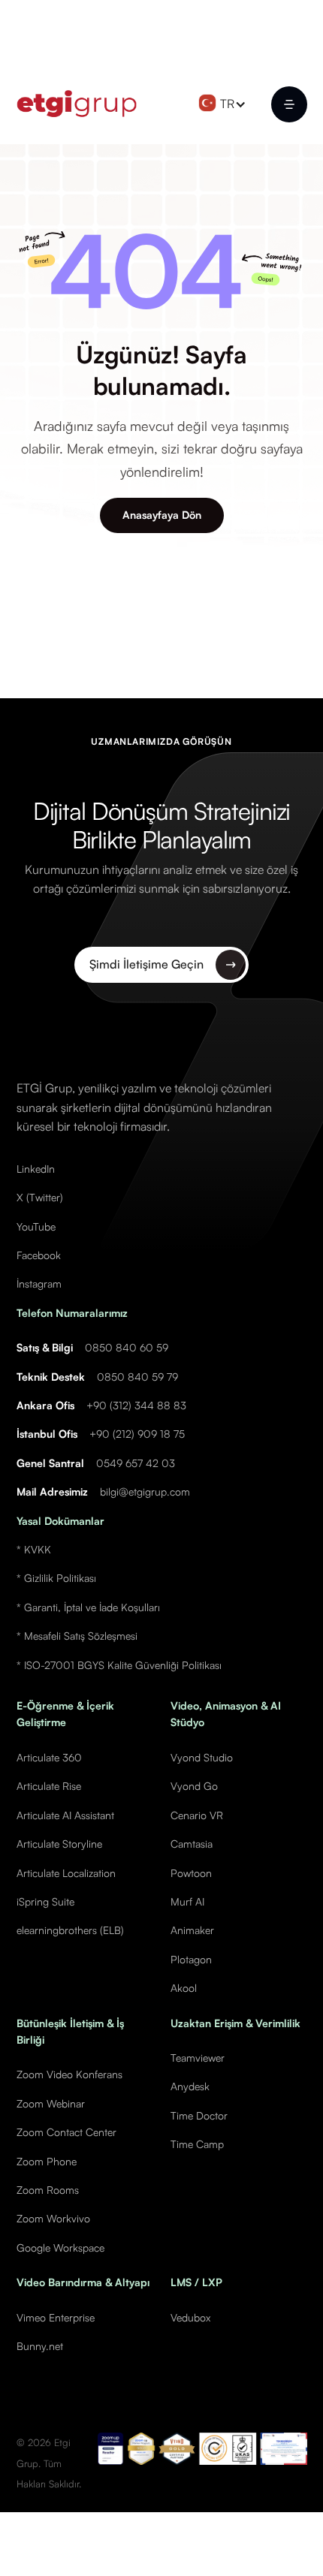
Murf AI (187, 1901)
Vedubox (190, 2317)
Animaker (192, 1930)
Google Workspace (60, 2248)
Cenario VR (197, 1815)
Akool (184, 1988)
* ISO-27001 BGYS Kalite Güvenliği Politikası (119, 1665)
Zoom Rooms (48, 2190)
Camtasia (192, 1844)
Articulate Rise (49, 1786)
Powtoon (191, 1873)
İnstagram (39, 1283)
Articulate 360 (49, 1757)
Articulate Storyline (59, 1844)
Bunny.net (40, 2346)
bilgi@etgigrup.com (145, 1491)
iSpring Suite (45, 1901)
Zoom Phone (47, 2161)
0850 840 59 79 (137, 1377)
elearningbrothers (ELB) (70, 1930)
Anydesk (190, 2086)
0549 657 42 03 (136, 1463)
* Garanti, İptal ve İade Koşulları (88, 1607)
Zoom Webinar (51, 2103)
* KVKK (34, 1549)
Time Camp (197, 2144)
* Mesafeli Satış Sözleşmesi (77, 1636)
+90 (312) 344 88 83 (136, 1405)
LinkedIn (36, 1169)
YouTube (36, 1226)
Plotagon (191, 1959)
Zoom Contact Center (66, 2132)
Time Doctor (199, 2115)
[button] (226, 104)
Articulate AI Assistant (65, 1815)
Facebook (39, 1255)
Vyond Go (194, 1786)
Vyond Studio (202, 1757)
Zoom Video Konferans (69, 2074)
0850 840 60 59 (127, 1347)
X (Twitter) (40, 1197)
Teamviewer (198, 2058)
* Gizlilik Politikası (56, 1578)
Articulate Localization (66, 1873)
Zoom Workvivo (53, 2218)
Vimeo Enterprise (56, 2317)
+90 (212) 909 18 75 (137, 1434)
